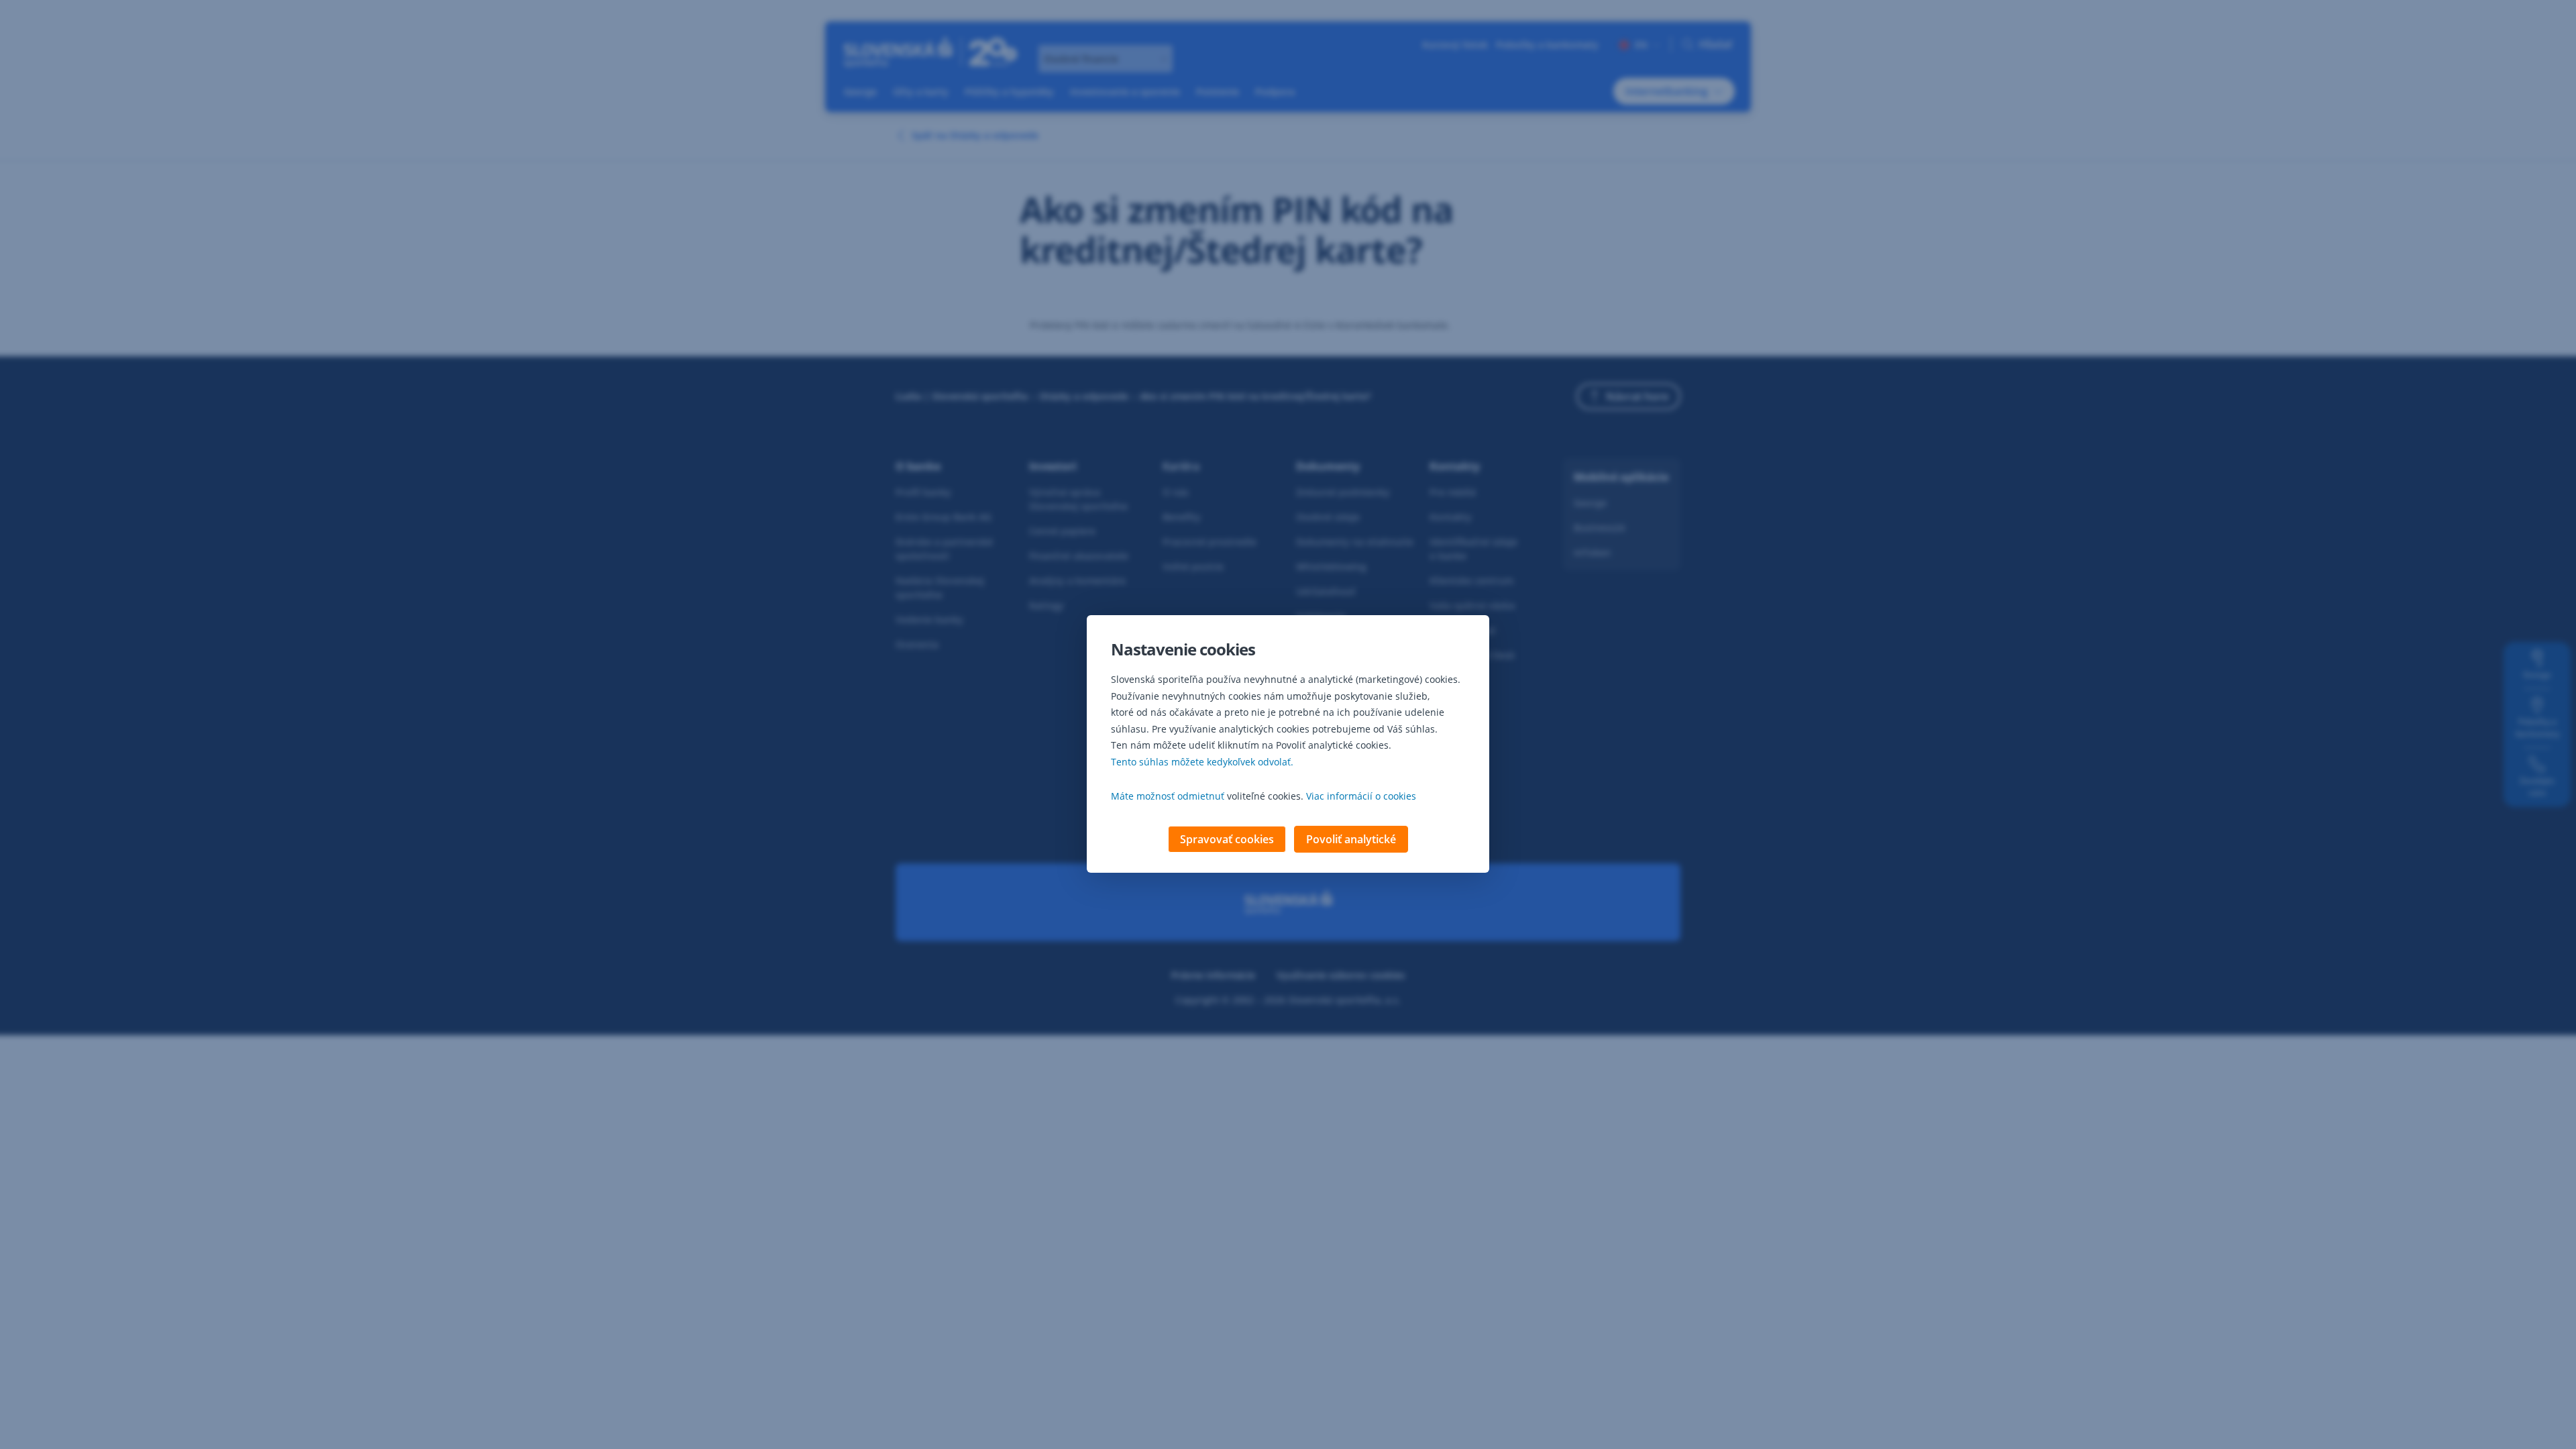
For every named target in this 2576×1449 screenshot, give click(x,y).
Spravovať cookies (1227, 839)
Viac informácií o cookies (1361, 796)
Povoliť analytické (1351, 839)
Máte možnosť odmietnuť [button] (1168, 796)
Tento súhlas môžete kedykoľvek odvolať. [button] (1202, 762)
